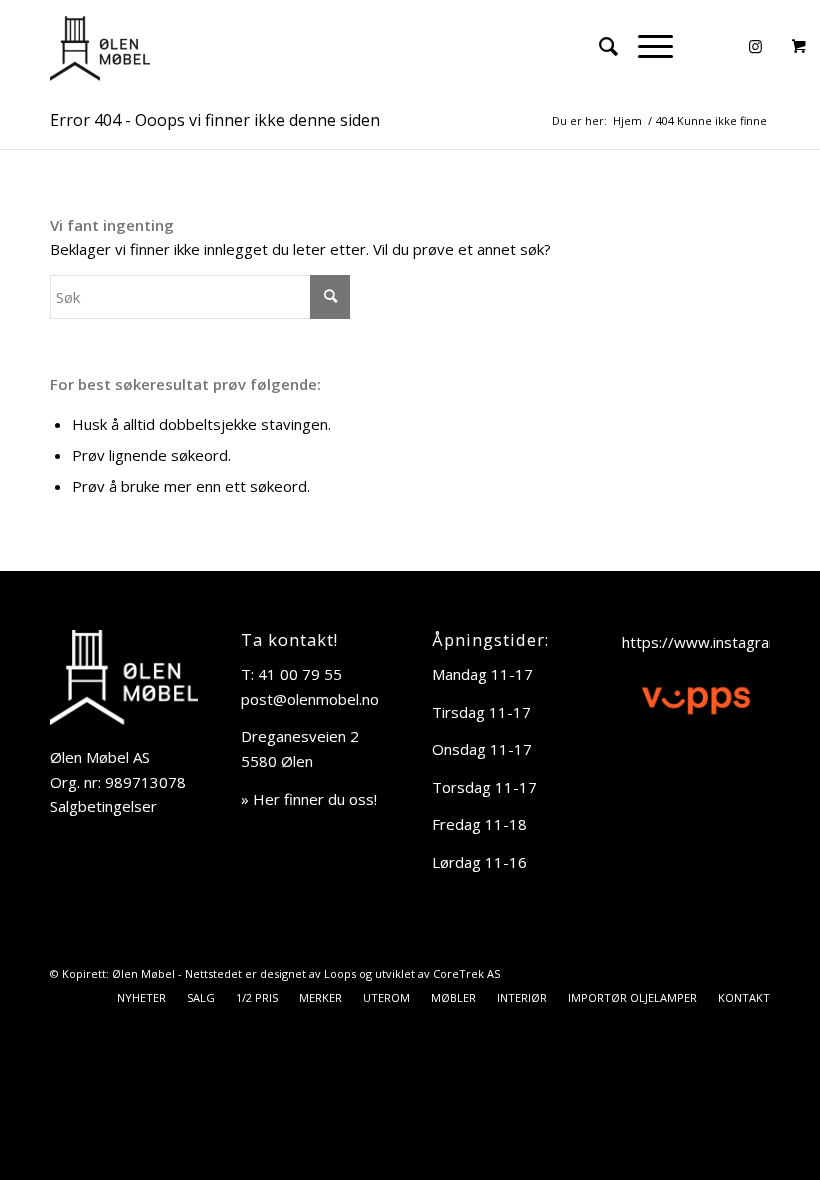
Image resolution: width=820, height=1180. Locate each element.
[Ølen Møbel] (100, 46)
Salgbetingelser (103, 806)
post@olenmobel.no (310, 699)
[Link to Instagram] (755, 46)
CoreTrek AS (466, 973)
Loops (340, 973)
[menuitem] (598, 46)
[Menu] (645, 46)
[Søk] (598, 46)
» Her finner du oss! (309, 799)
